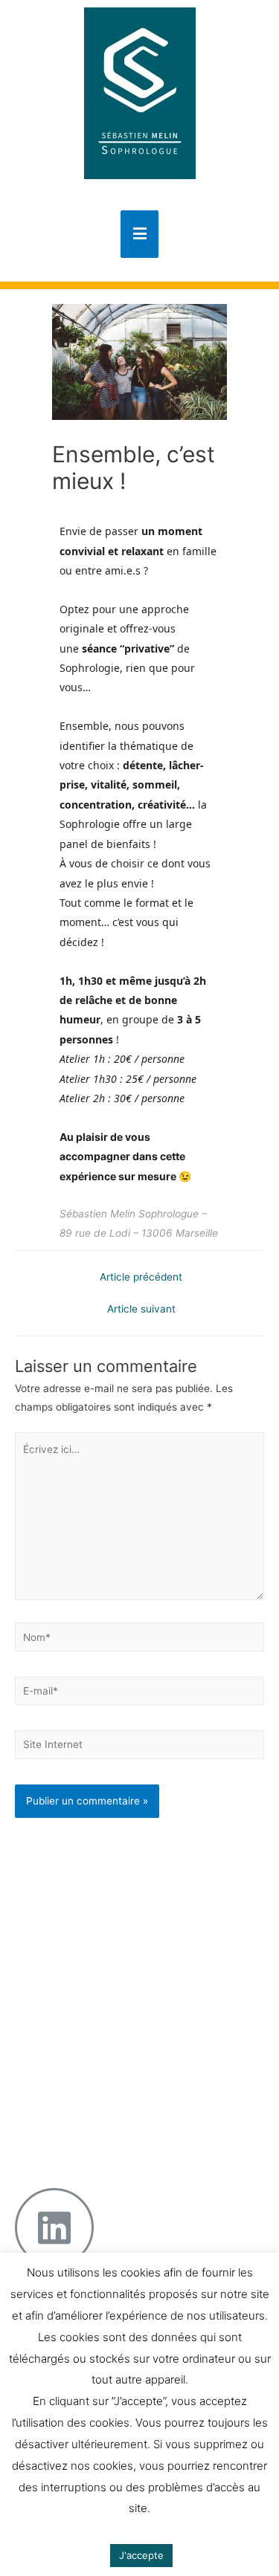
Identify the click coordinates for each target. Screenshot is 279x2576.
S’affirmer (95, 1945)
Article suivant (141, 1309)
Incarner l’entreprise (120, 2039)
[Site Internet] (139, 1747)
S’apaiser (94, 1928)
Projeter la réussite (117, 2074)
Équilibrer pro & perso (123, 2090)
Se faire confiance (116, 1911)
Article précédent (141, 1277)
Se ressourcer (106, 1962)
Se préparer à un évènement (112, 1887)
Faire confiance (109, 2056)
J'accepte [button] (141, 2555)
